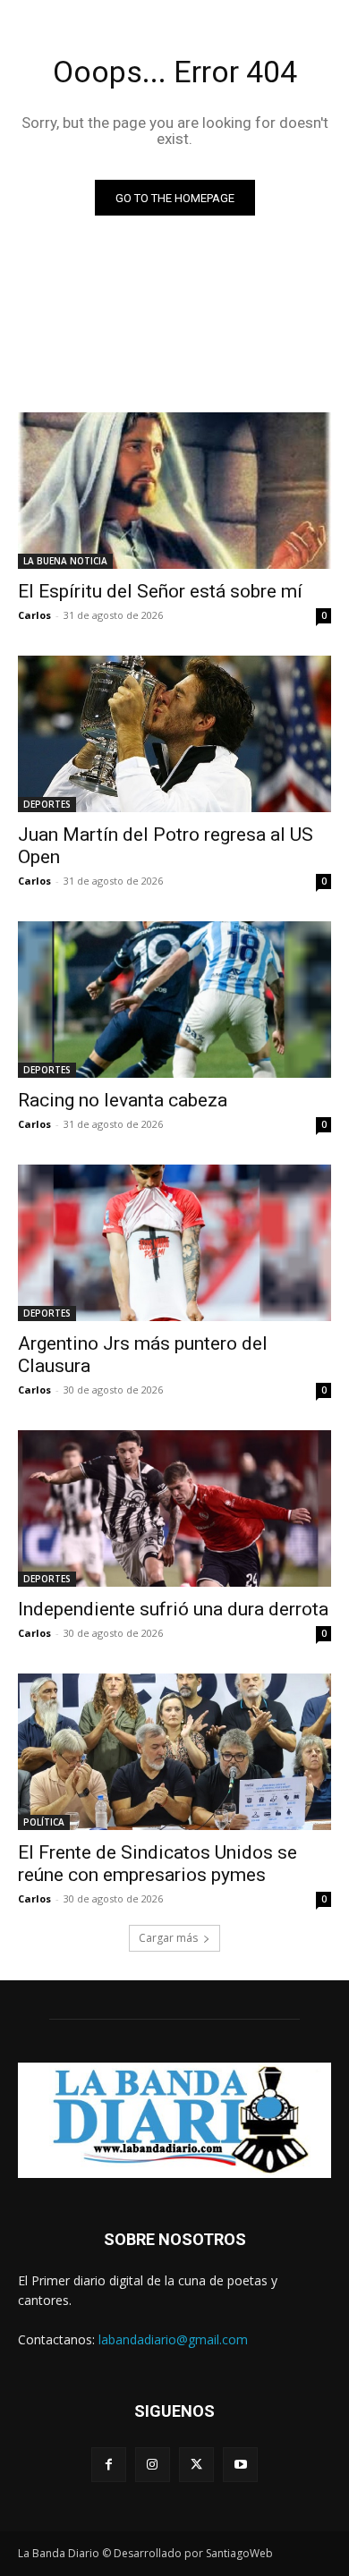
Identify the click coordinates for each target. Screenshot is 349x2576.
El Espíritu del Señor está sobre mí (160, 591)
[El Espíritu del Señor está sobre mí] (174, 491)
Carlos (34, 615)
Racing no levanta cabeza (123, 1100)
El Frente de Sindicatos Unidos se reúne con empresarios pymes (157, 1864)
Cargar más (168, 1938)
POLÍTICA (44, 1822)
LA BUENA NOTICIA (65, 561)
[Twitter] (196, 2465)
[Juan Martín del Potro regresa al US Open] (174, 734)
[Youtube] (240, 2465)
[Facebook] (109, 2465)
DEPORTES (47, 804)
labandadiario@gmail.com (173, 2339)
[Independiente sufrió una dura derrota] (174, 1508)
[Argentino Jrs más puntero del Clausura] (174, 1243)
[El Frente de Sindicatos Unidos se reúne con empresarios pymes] (174, 1752)
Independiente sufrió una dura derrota (173, 1609)
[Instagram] (153, 2465)
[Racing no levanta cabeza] (174, 1000)
